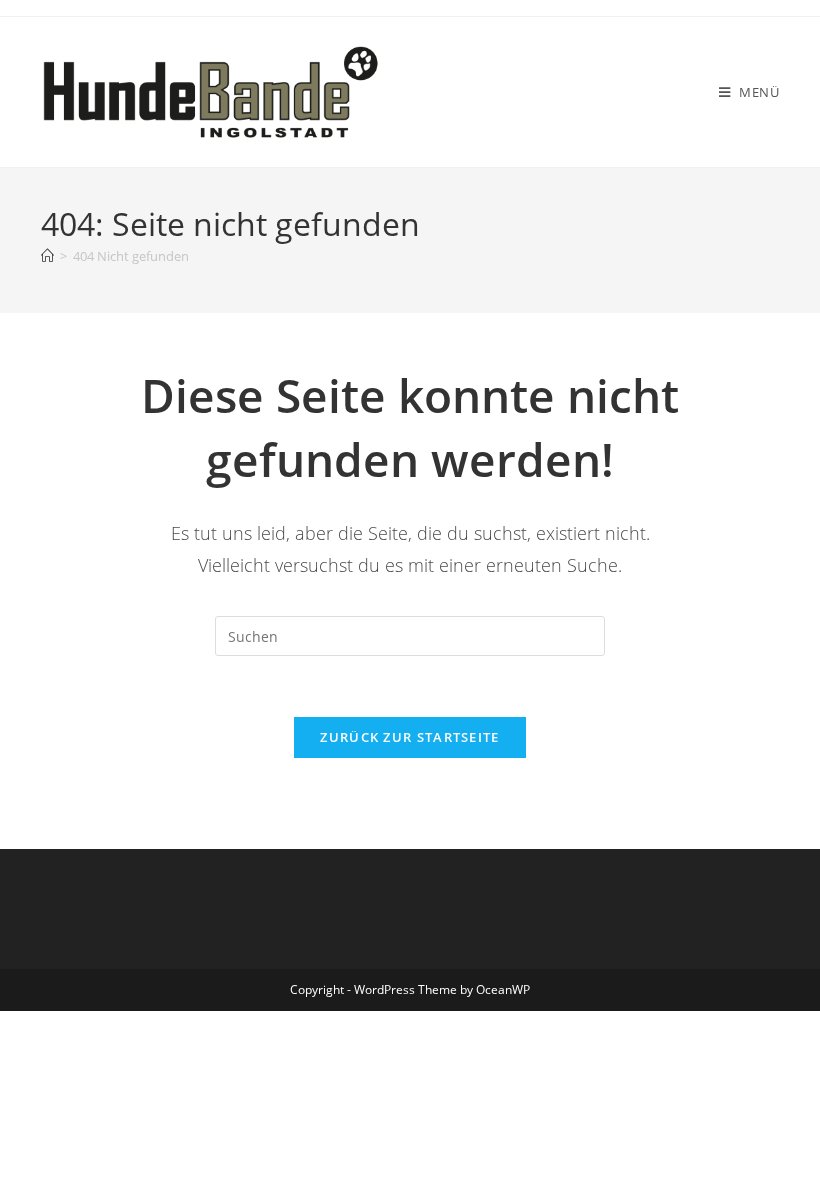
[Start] (47, 256)
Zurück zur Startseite (409, 737)
